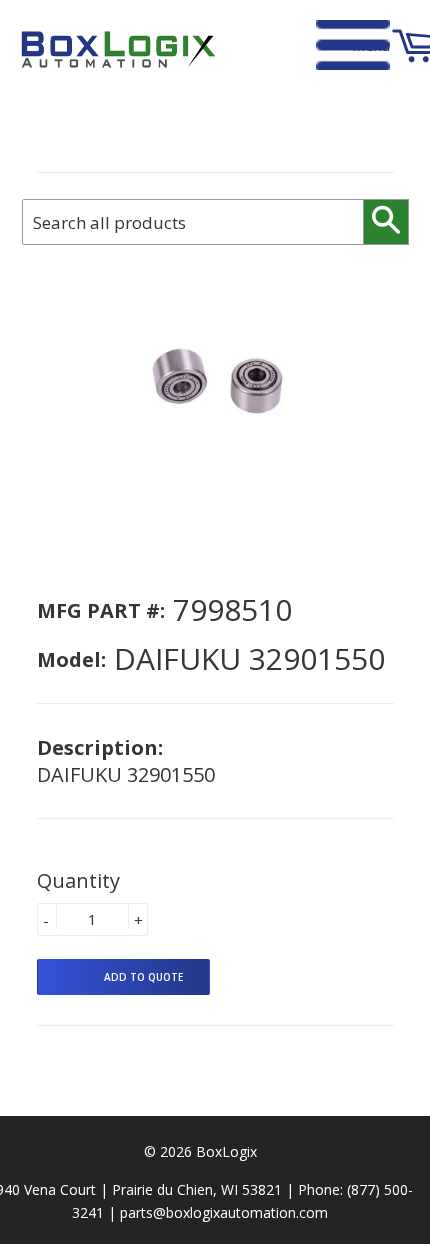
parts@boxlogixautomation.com (224, 1212)
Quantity (78, 880)
